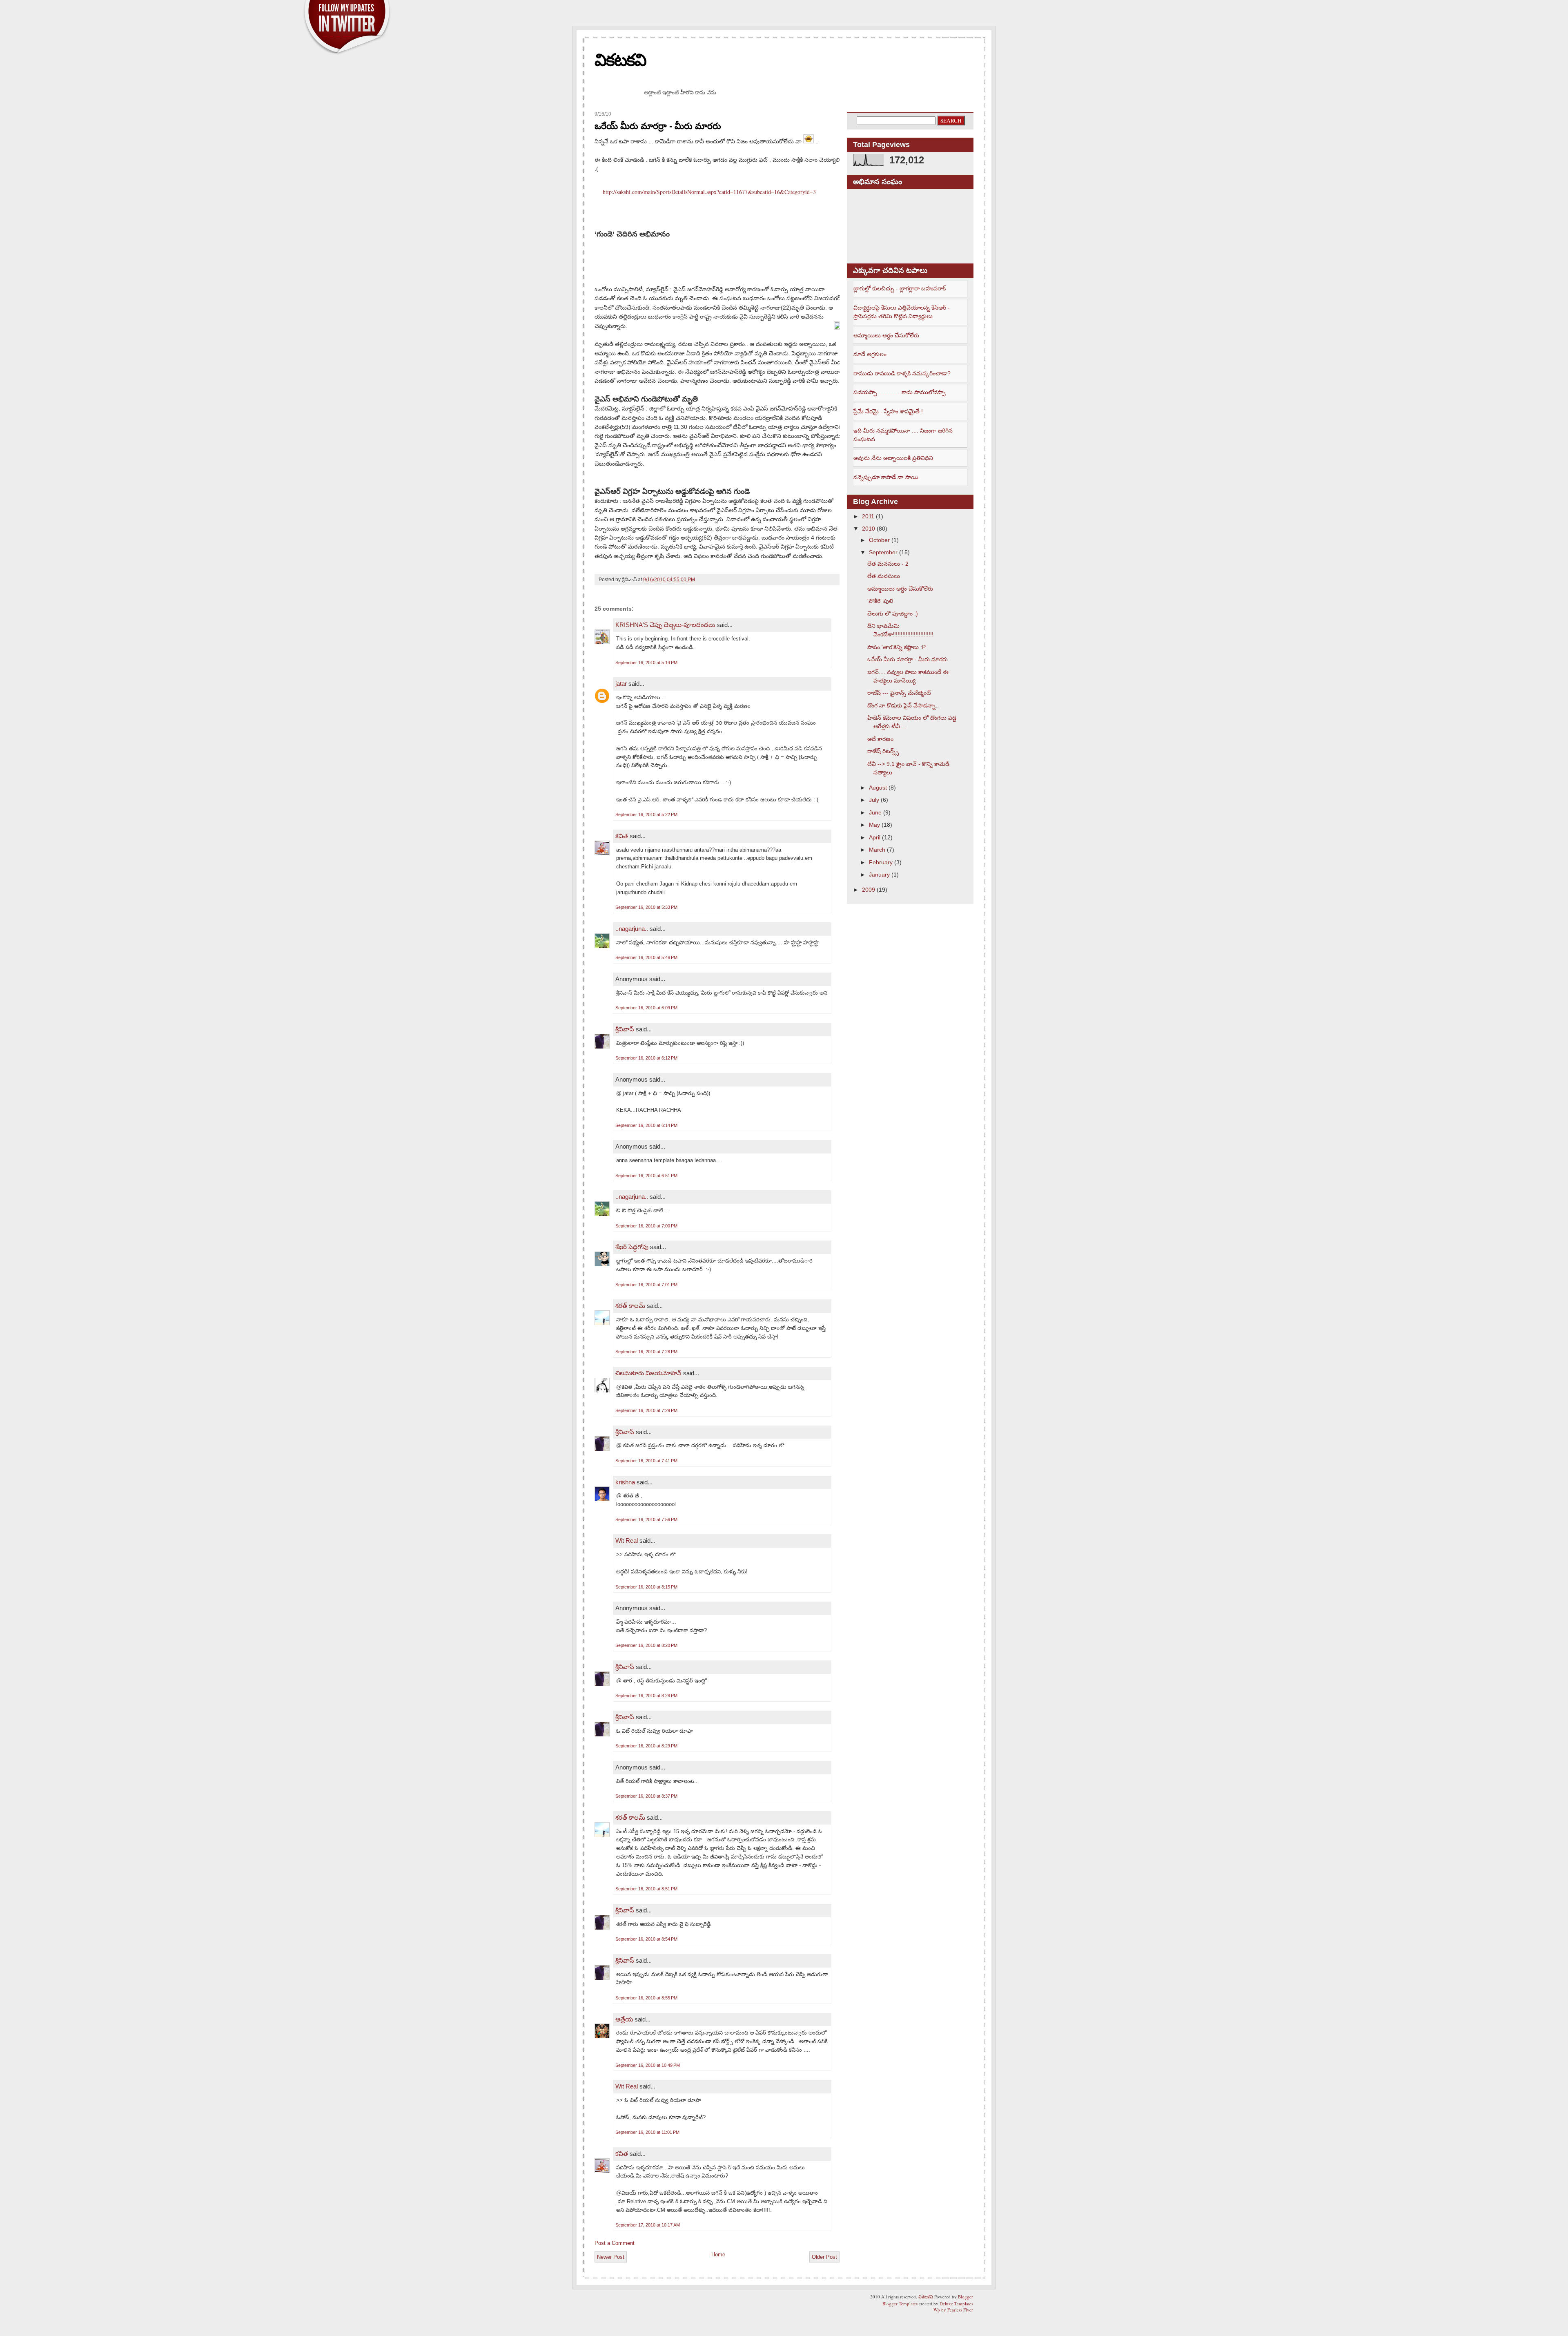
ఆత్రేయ (624, 2019)
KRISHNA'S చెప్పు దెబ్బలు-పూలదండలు (665, 625)
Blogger (966, 2297)
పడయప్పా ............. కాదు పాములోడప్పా (900, 392)
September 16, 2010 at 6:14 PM (646, 1125)
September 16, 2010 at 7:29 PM (646, 1410)
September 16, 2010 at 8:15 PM (646, 1587)
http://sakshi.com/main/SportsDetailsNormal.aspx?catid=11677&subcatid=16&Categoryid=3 (709, 192)
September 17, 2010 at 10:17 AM (648, 2225)
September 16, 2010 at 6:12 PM (646, 1058)
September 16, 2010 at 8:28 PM (646, 1696)
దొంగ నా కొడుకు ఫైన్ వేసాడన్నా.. (903, 705)
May (874, 825)
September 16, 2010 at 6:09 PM (646, 1008)
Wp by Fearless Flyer (953, 2310)
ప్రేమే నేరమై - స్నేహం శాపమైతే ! (888, 411)
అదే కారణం (880, 739)
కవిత (622, 836)
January (879, 875)
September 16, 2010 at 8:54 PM (646, 1939)
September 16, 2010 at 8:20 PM (646, 1645)
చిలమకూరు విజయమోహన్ (648, 1373)
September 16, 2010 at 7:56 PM (646, 1519)
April (875, 837)
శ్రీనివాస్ (625, 1029)
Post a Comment (615, 2243)
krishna (625, 1482)
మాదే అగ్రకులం (870, 354)
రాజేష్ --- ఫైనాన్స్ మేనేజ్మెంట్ (899, 693)
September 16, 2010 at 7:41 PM (646, 1461)
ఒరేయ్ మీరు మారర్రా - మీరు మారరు (658, 126)
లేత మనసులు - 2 (888, 564)
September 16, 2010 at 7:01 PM (646, 1285)
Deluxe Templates (956, 2304)
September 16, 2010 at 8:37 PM (646, 1796)
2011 (868, 516)
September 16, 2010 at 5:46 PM (646, 957)
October (879, 540)
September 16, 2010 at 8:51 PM (646, 1889)
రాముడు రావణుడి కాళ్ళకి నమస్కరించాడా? (902, 373)
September (883, 552)
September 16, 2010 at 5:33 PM (646, 907)
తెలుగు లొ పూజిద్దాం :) (893, 614)
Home (718, 2255)
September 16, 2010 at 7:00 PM (646, 1226)
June (875, 812)
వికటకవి (620, 60)
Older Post (824, 2257)
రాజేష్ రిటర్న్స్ (883, 751)
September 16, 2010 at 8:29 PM (646, 1746)
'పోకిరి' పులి (880, 601)
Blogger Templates (900, 2304)
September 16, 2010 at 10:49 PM (648, 2065)
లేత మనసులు (884, 576)
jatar (621, 684)
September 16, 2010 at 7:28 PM (646, 1352)
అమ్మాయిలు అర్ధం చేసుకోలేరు (886, 335)
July (874, 800)
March (877, 850)
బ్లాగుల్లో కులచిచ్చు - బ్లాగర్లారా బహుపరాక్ (900, 288)
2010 (869, 529)
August (878, 788)
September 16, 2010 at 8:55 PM (646, 1998)
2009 (869, 890)
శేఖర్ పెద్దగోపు (632, 1247)
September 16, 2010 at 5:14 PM (646, 663)
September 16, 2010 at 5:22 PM (646, 814)
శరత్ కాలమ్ (630, 1306)
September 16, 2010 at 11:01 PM (647, 2132)
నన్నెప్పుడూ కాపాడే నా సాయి (886, 477)
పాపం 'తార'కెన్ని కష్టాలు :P (896, 647)
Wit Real (627, 1541)
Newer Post (611, 2257)
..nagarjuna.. (632, 929)
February (881, 862)
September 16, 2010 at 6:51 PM (646, 1176)
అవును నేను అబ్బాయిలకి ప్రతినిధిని (893, 458)
